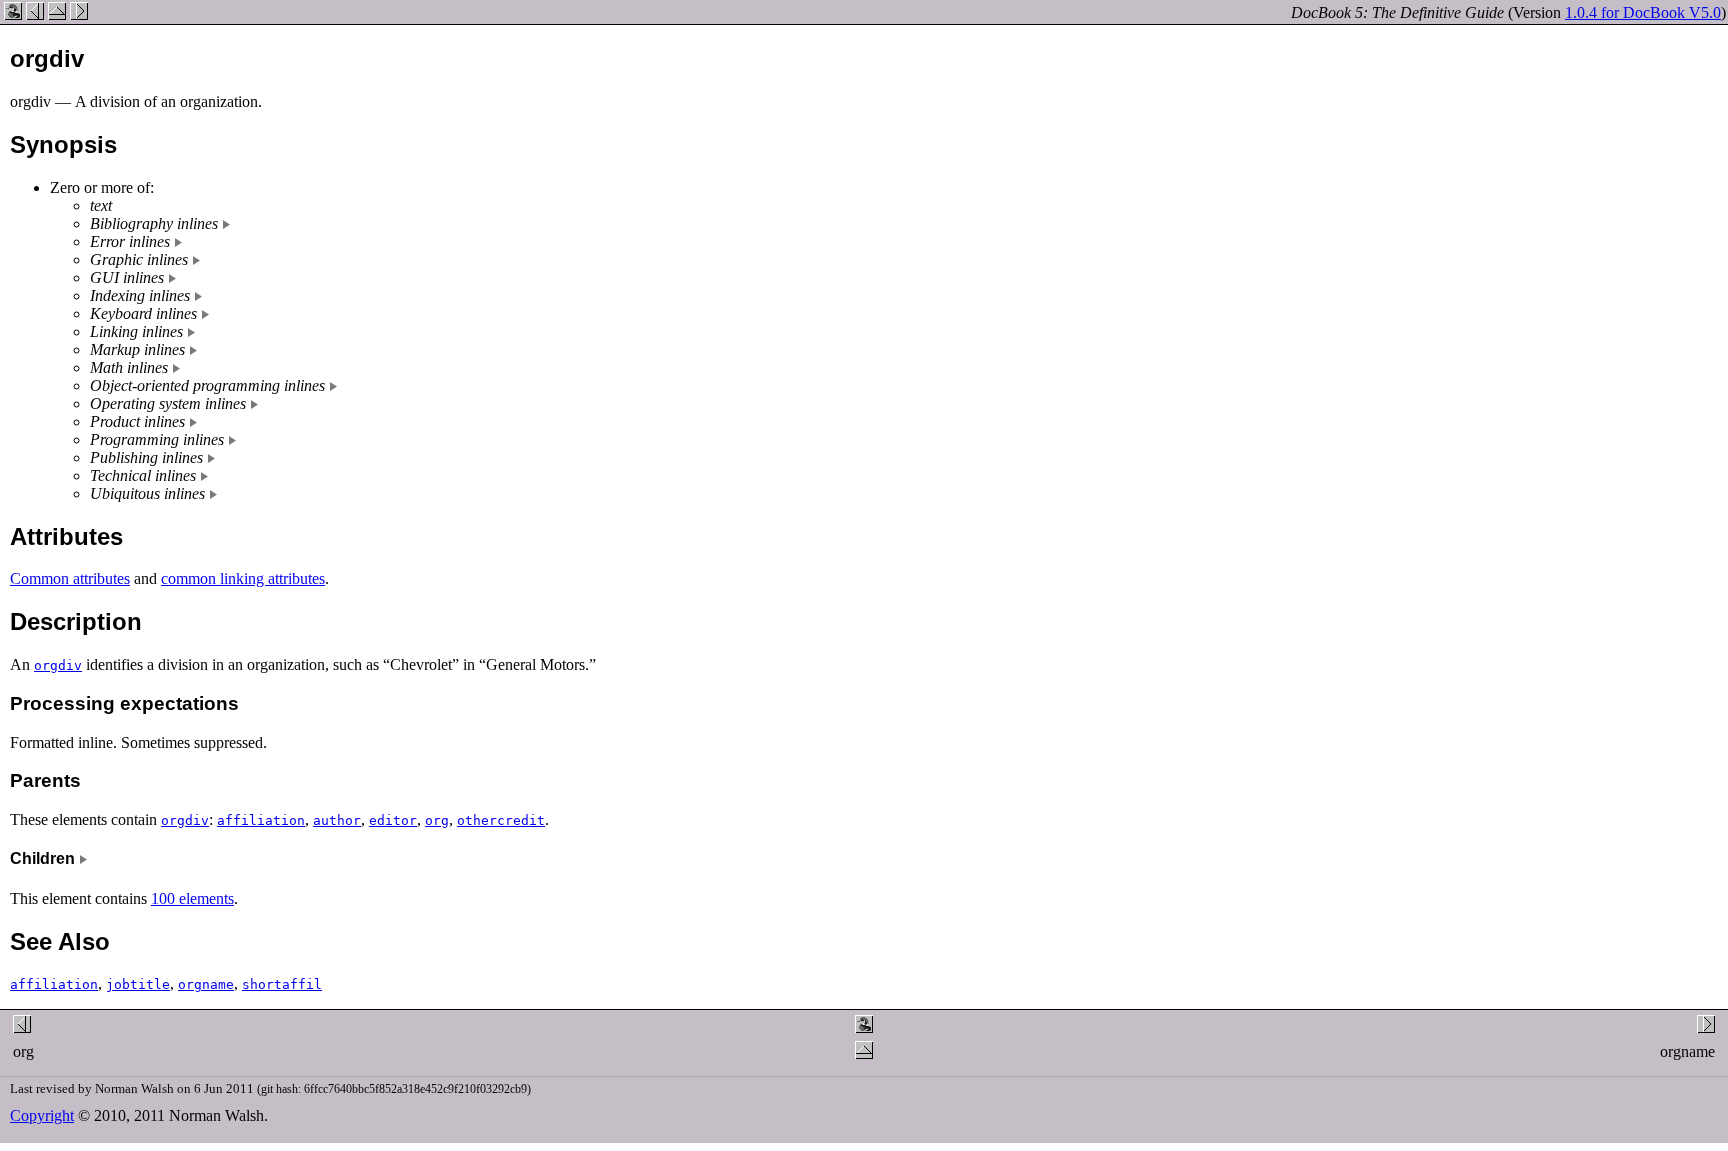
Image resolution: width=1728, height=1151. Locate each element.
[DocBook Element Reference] (57, 14)
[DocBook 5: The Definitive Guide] (13, 14)
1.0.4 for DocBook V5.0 (1643, 12)
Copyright (42, 1115)
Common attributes (70, 578)
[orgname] (79, 14)
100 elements (192, 898)
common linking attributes (243, 578)
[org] (35, 14)
